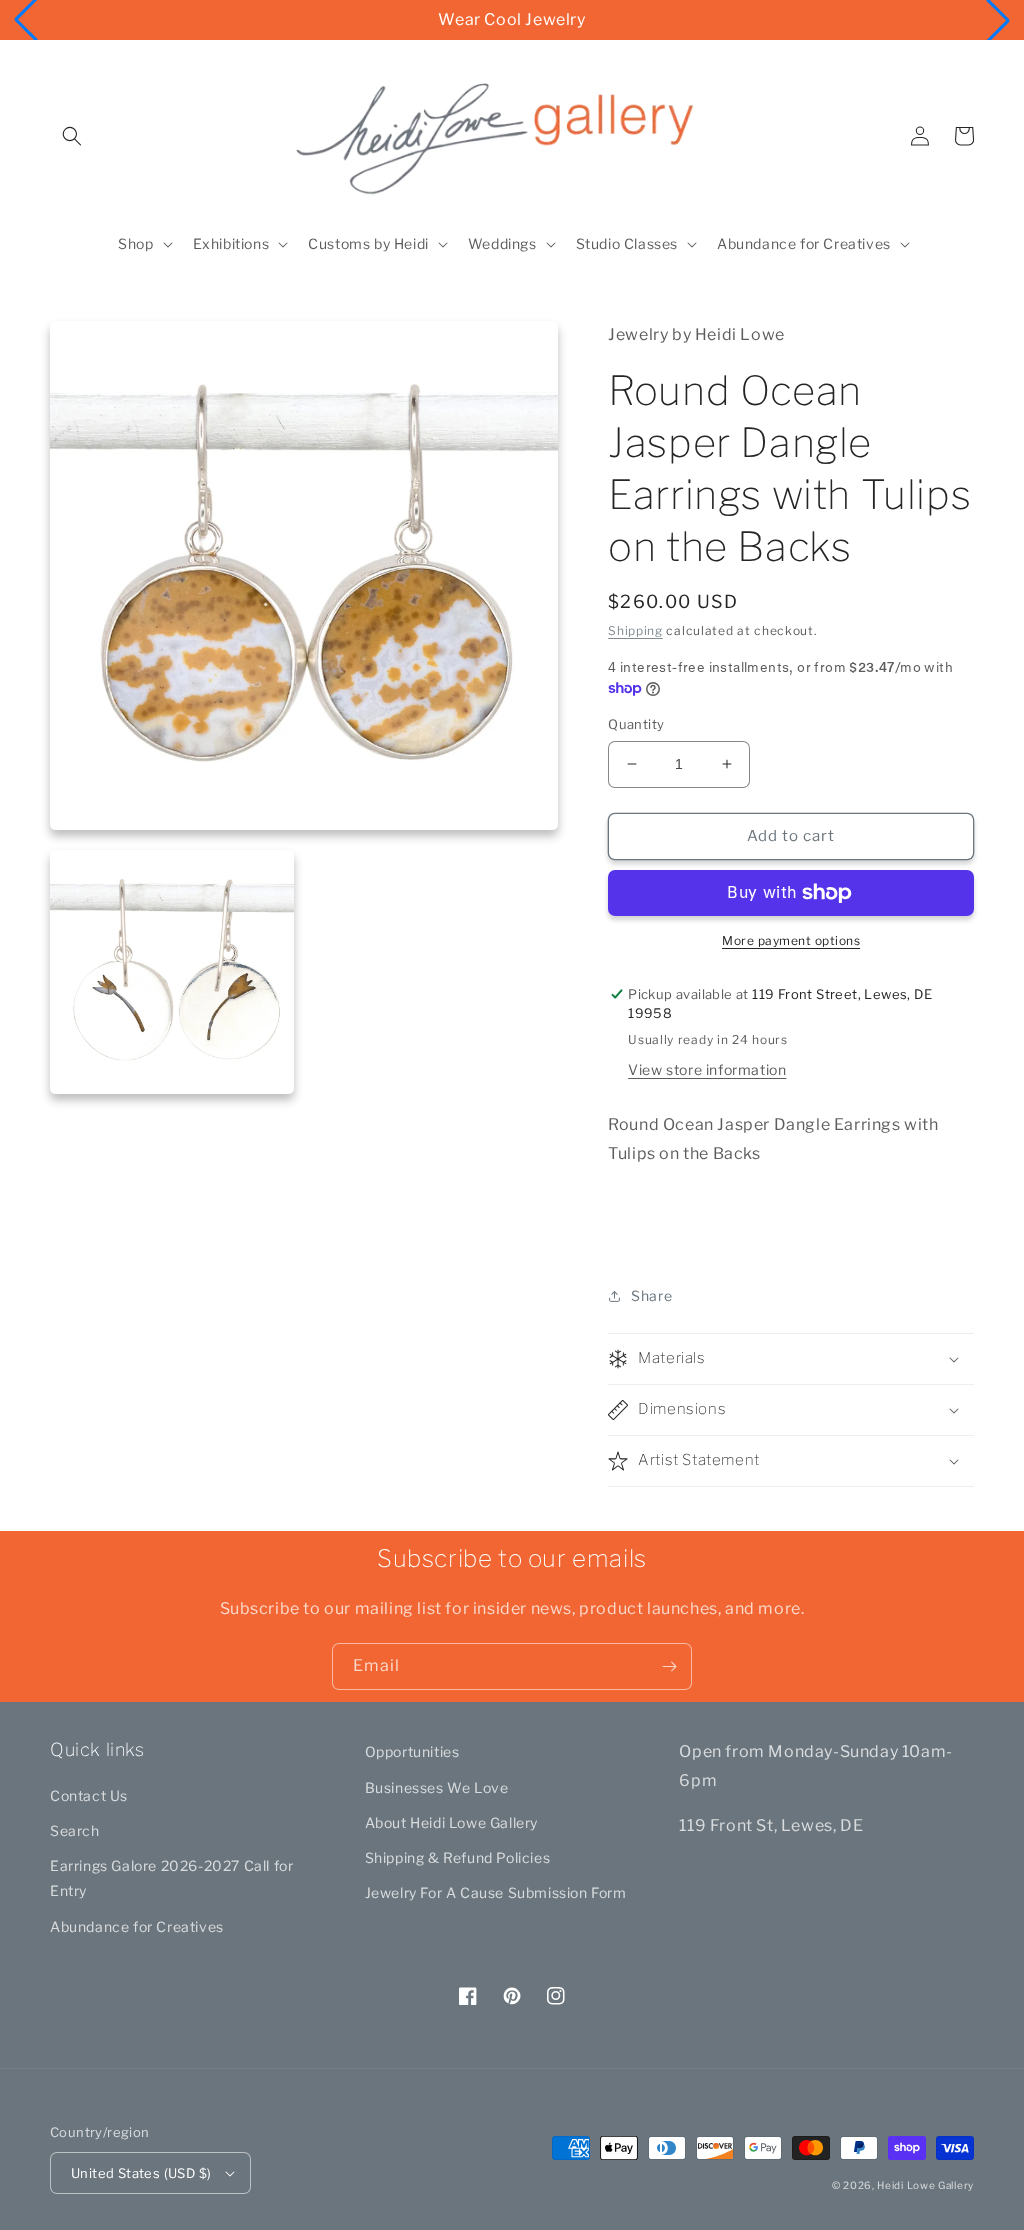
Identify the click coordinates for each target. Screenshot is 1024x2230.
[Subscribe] (669, 1666)
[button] (72, 136)
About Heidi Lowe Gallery (451, 1822)
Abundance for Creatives (137, 1926)
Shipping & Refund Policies (458, 1857)
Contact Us (89, 1795)
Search (75, 1830)
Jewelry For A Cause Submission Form (496, 1892)
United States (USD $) (141, 2173)
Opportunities (412, 1751)
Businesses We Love (437, 1787)
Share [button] (651, 1295)
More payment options (791, 940)
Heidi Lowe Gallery (925, 2185)
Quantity (636, 724)
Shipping (635, 630)
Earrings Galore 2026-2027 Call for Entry (171, 1878)
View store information (707, 1069)
